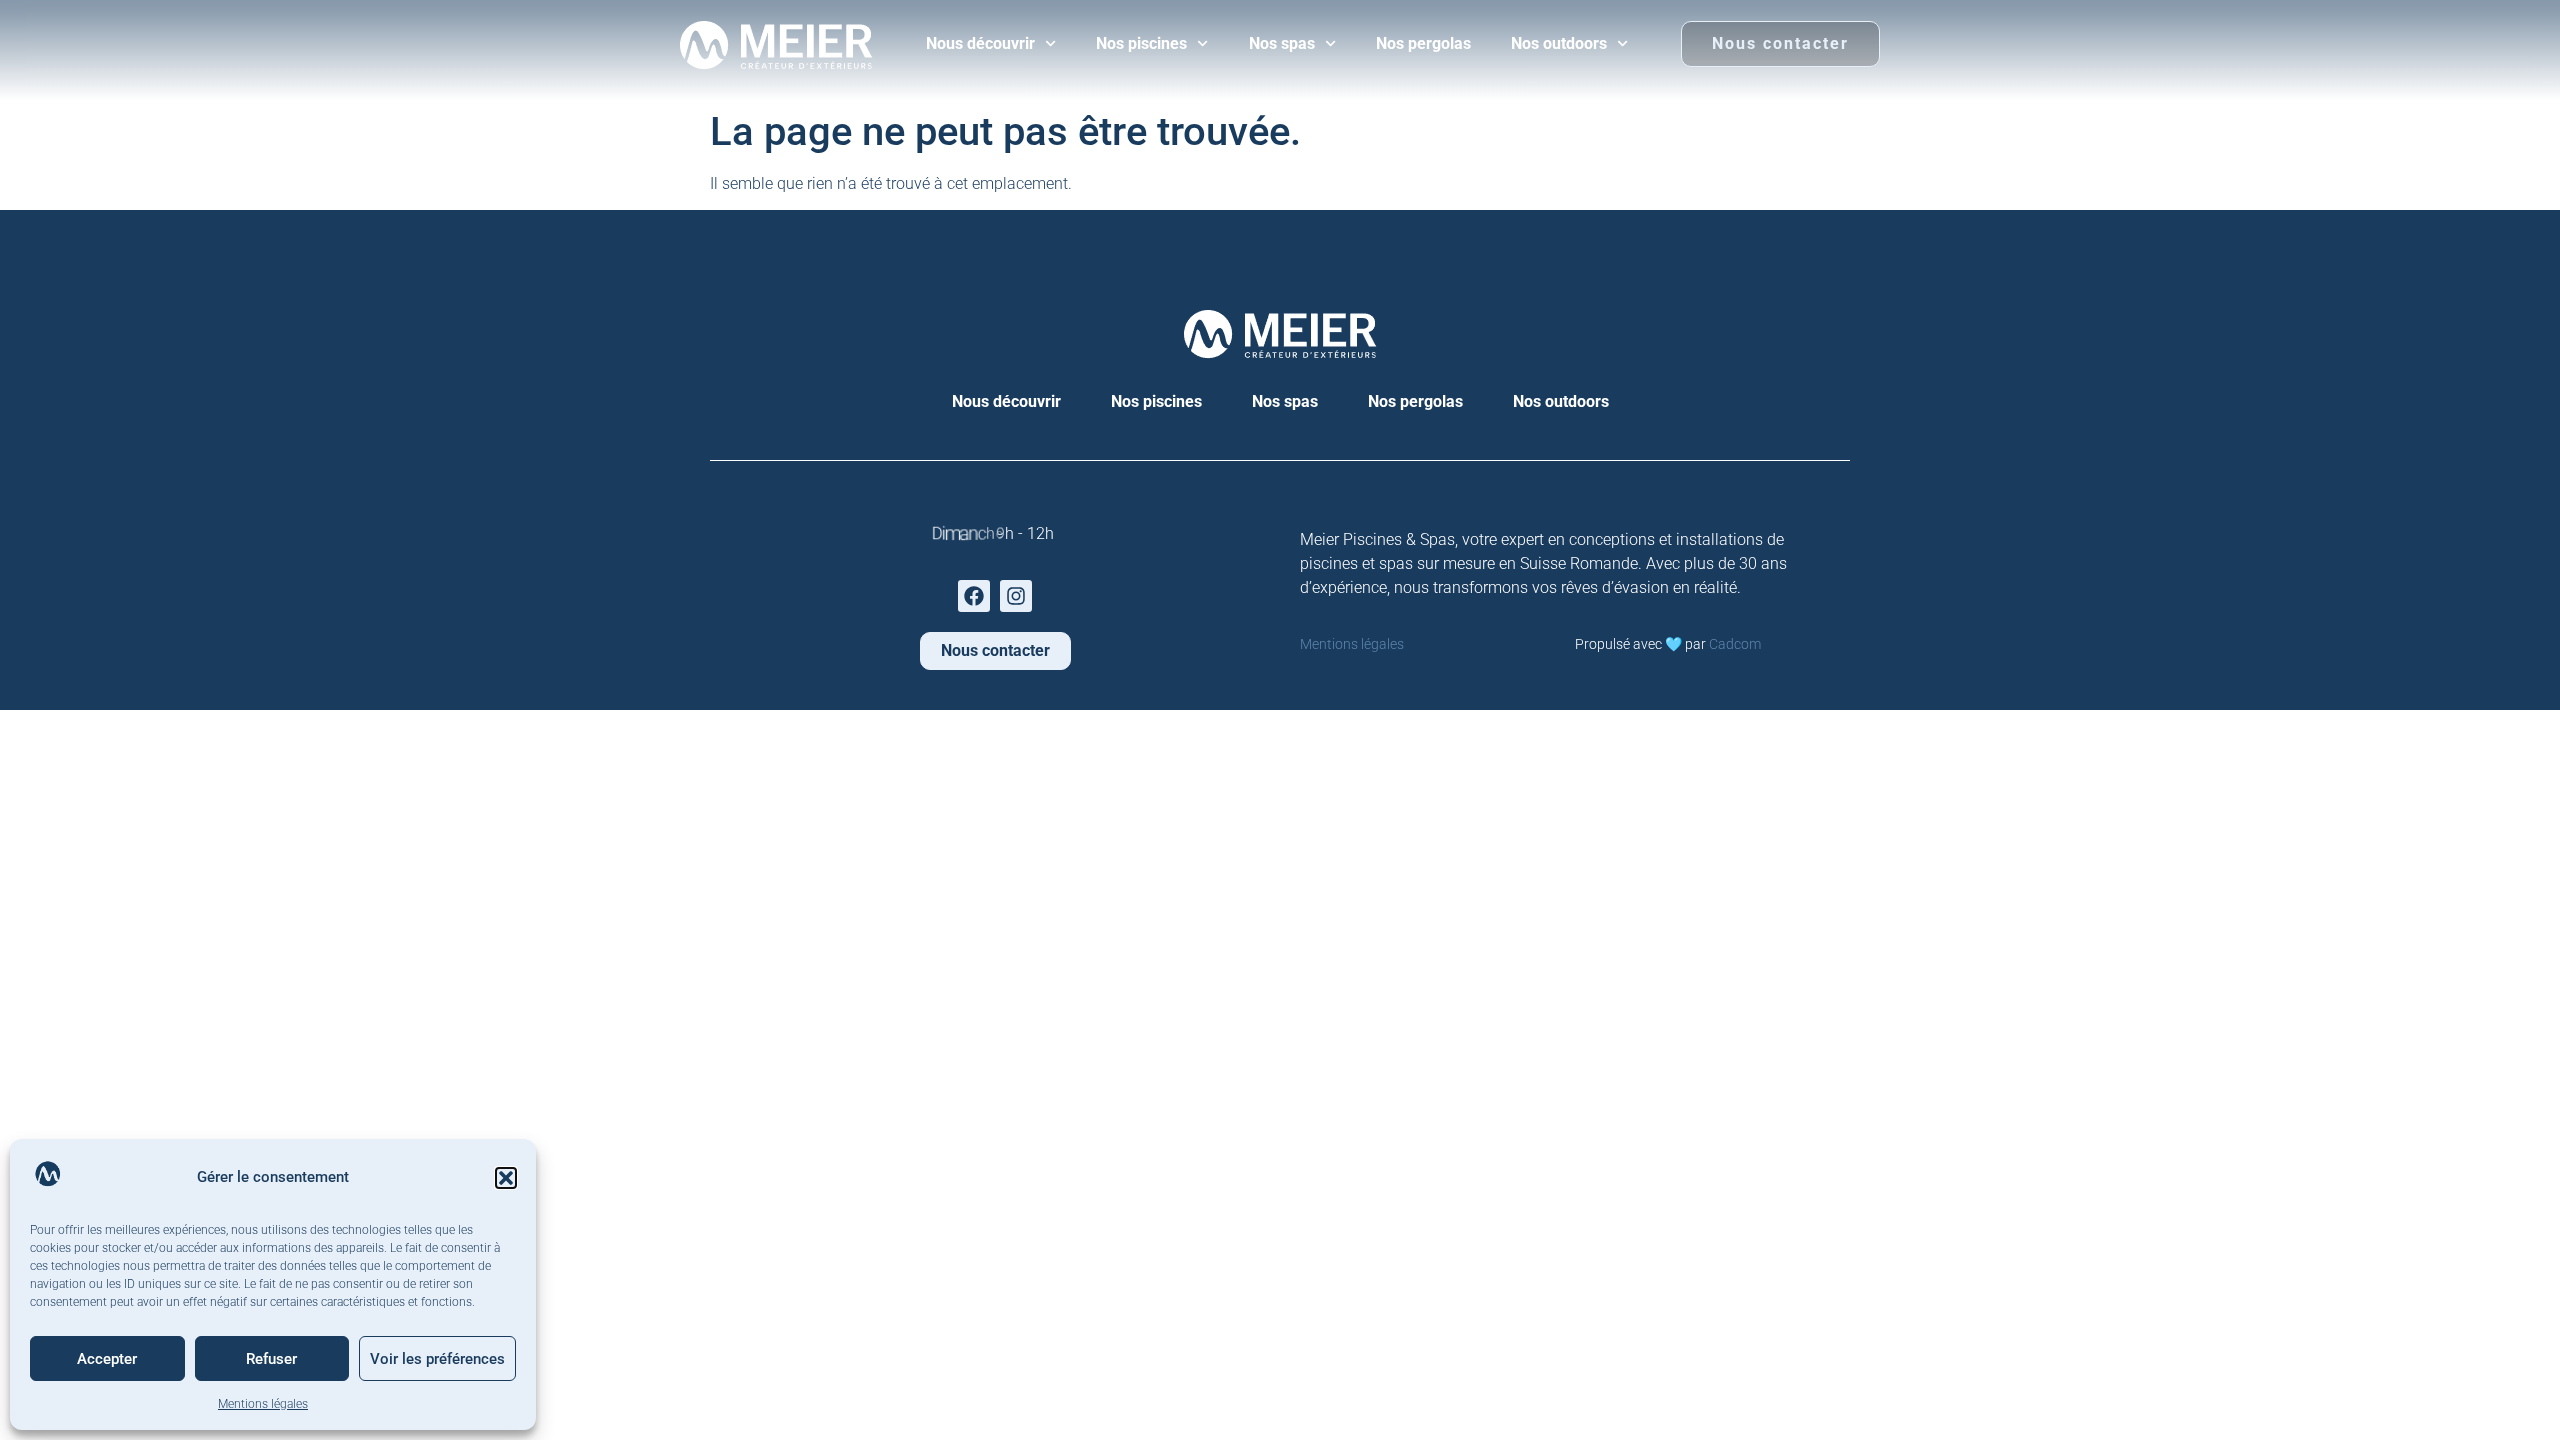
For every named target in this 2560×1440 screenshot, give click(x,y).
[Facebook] (974, 596)
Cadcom (1735, 644)
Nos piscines (1141, 43)
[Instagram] (1016, 596)
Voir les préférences (437, 1359)
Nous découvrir (980, 43)
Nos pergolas (1423, 43)
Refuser (271, 1359)
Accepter (107, 1359)
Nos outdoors (1559, 43)
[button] (506, 1178)
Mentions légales (263, 1404)
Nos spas (1282, 43)
